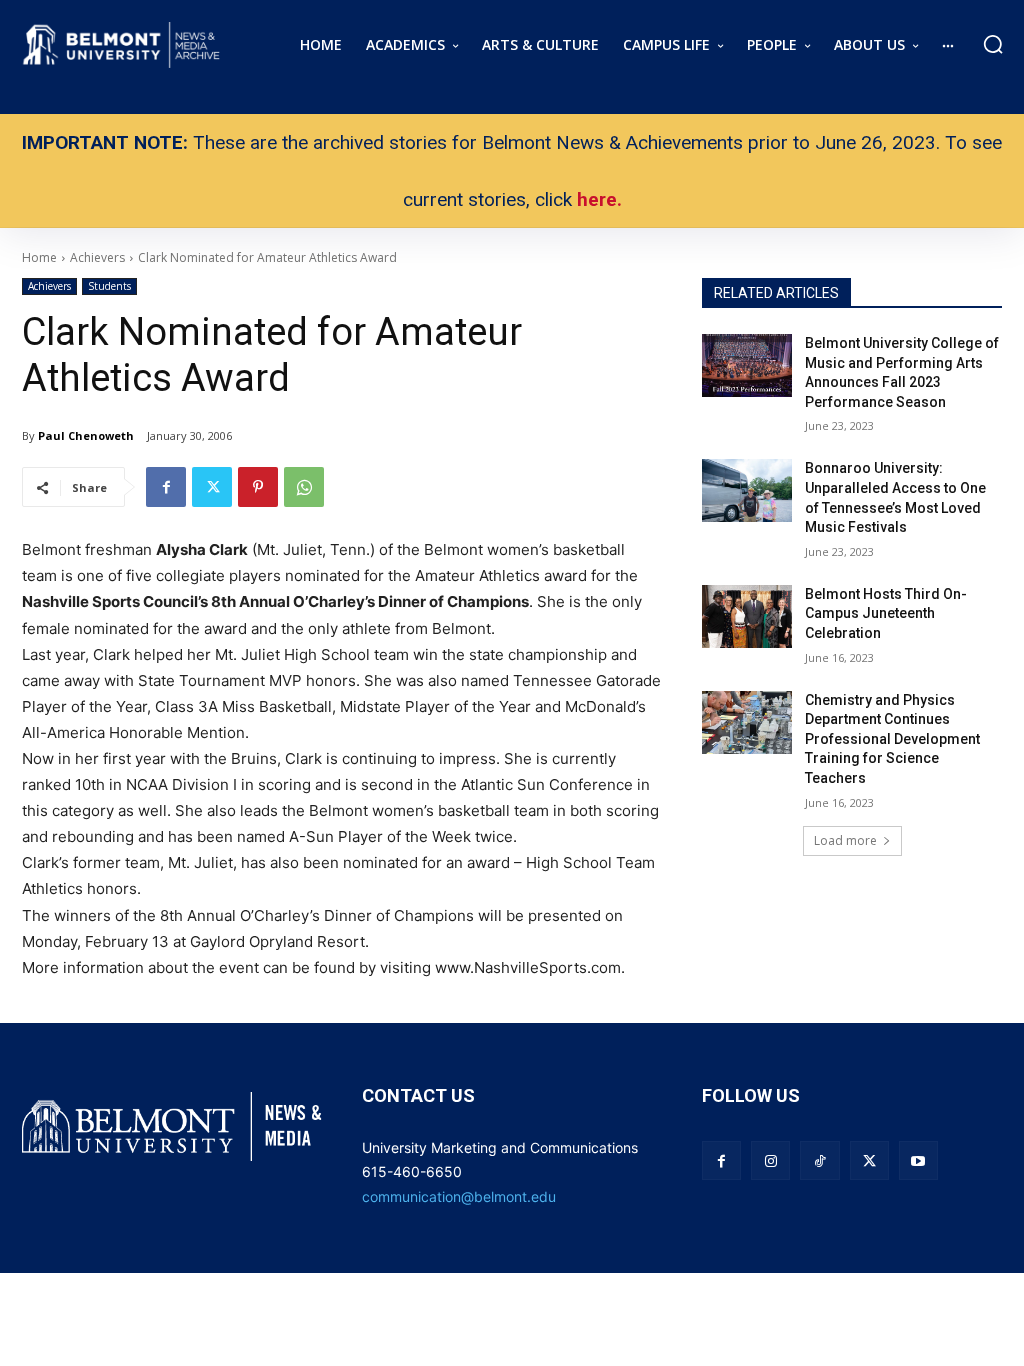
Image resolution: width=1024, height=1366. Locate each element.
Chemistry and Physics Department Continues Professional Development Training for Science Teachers (892, 739)
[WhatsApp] (304, 487)
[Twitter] (212, 487)
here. (599, 199)
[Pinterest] (258, 487)
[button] (993, 44)
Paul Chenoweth (86, 435)
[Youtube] (918, 1160)
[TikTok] (819, 1160)
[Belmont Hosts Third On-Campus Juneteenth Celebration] (747, 616)
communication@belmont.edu (459, 1196)
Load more (845, 840)
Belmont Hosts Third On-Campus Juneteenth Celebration (886, 613)
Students (109, 286)
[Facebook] (166, 487)
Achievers (49, 286)
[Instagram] (770, 1160)
